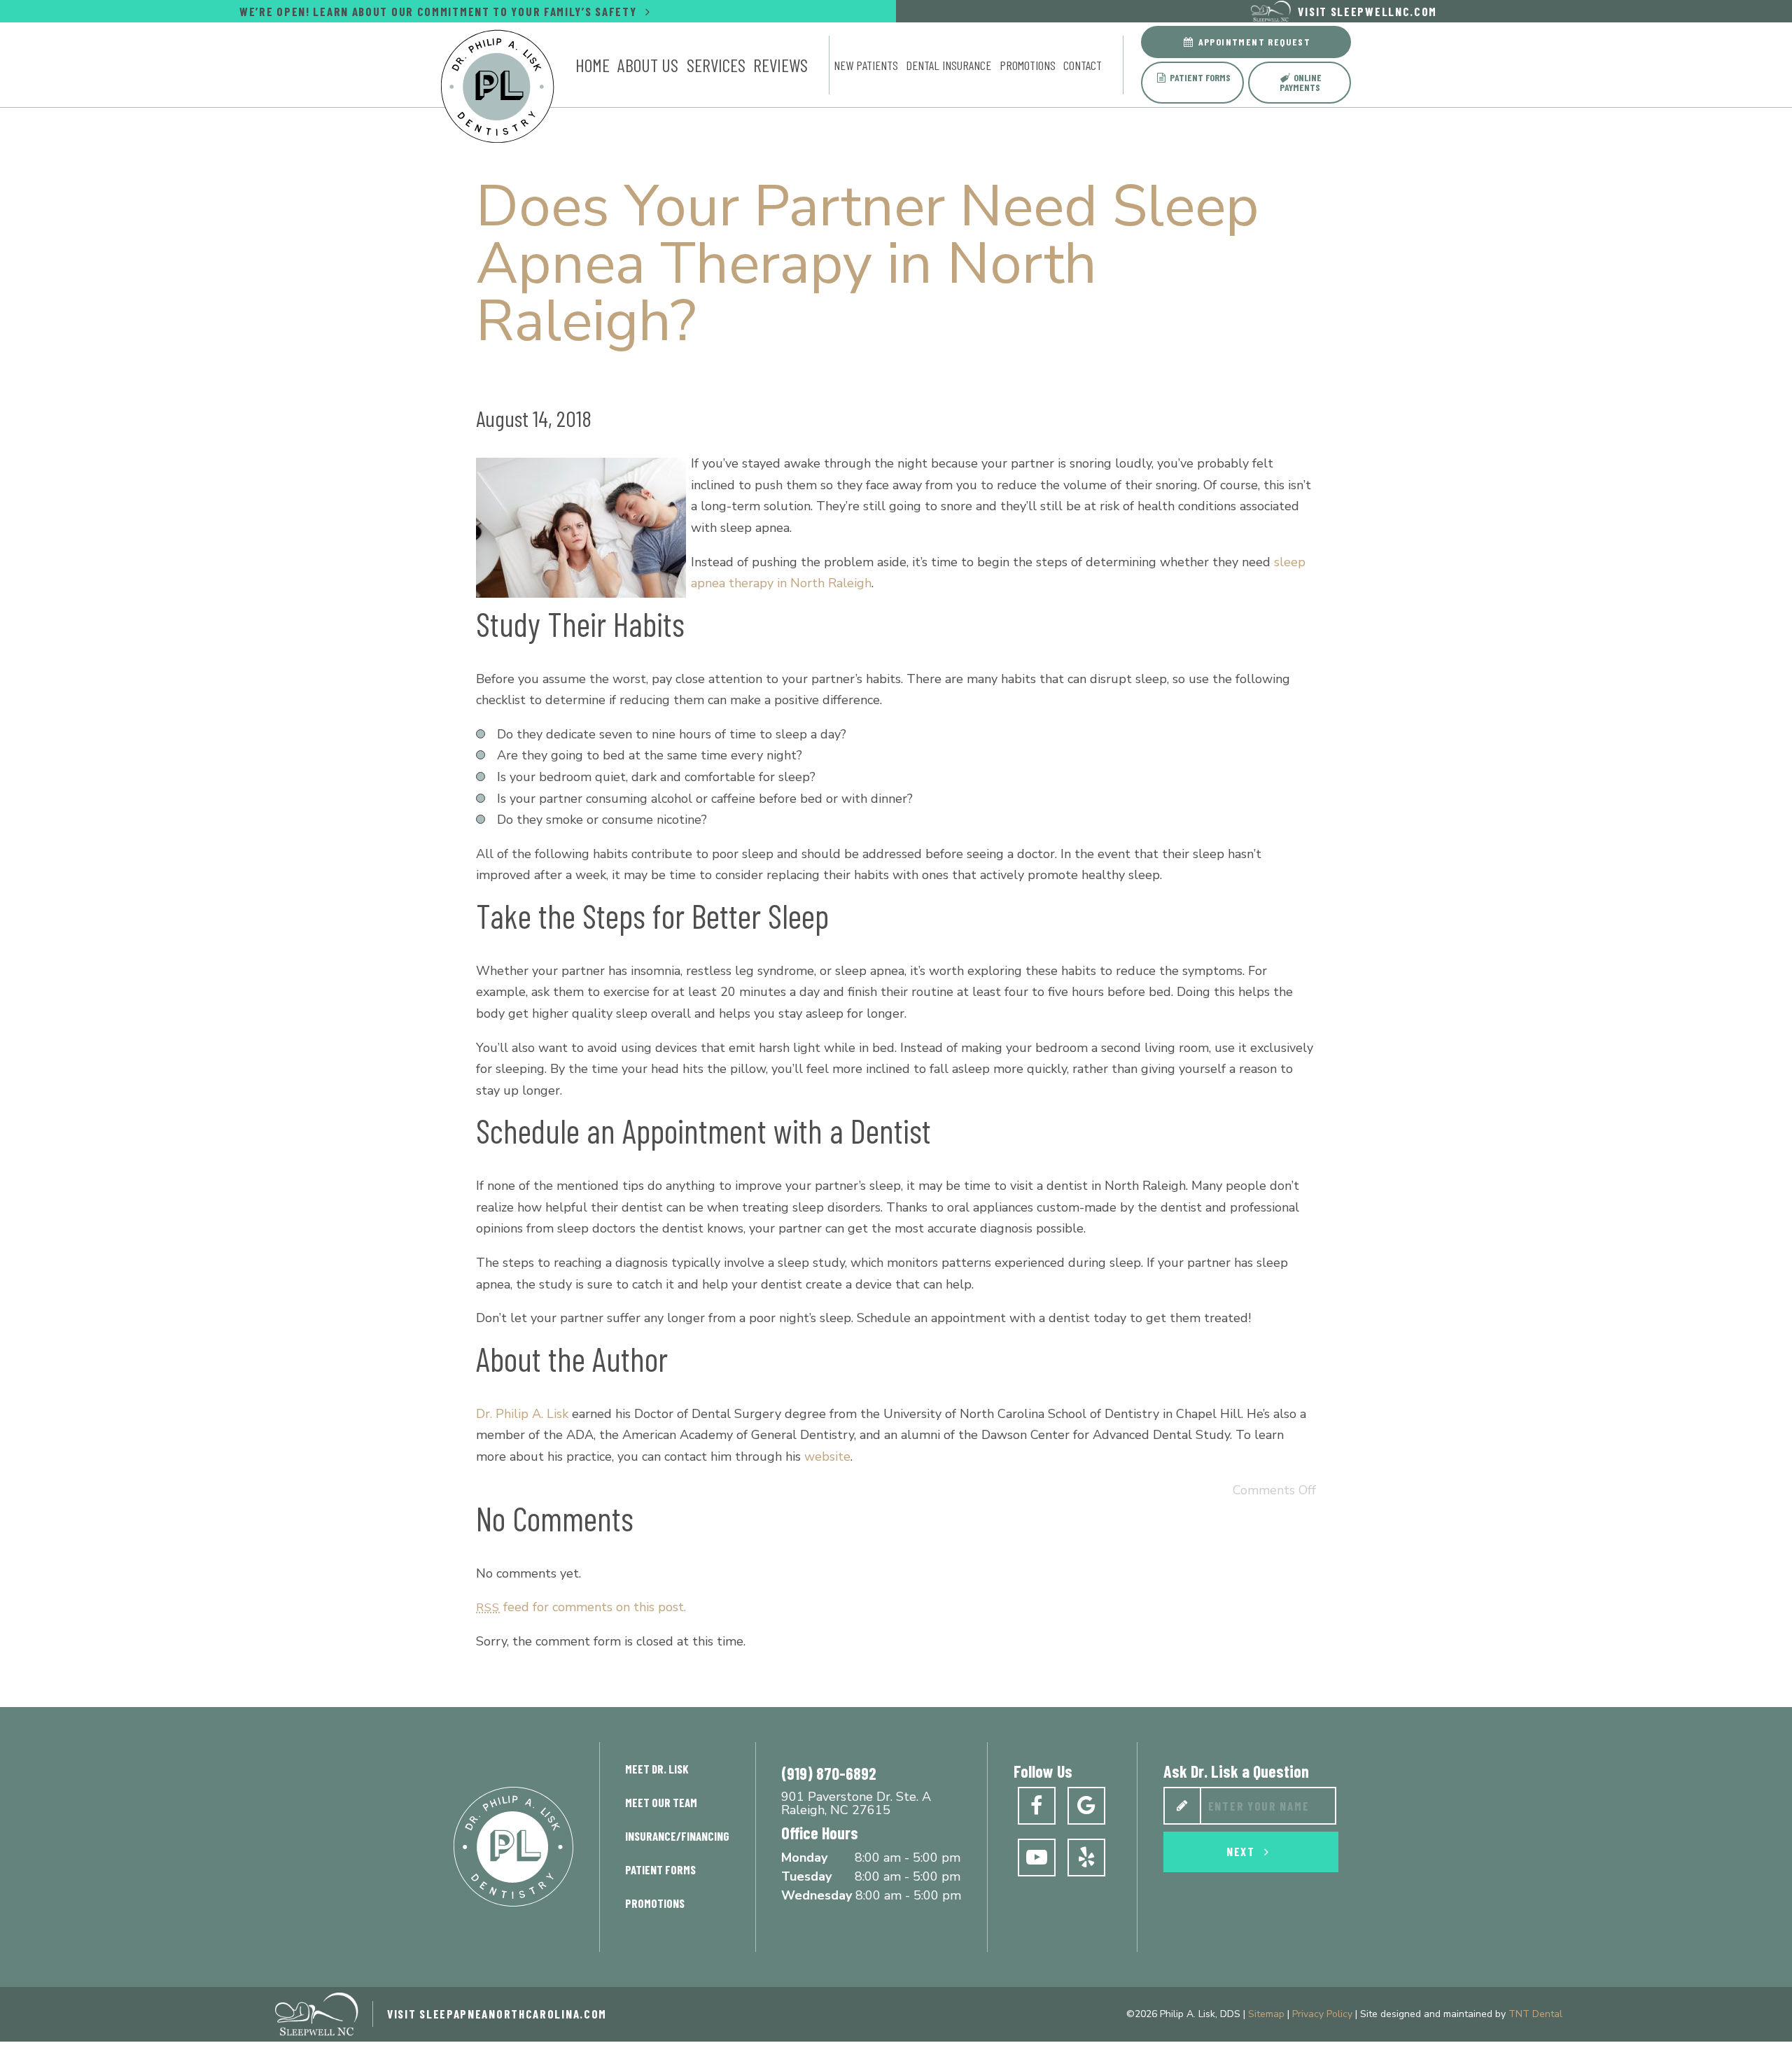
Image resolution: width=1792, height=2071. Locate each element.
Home (593, 65)
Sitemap (1266, 2014)
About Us (648, 65)
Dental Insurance (948, 65)
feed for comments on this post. (581, 1607)
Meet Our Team (661, 1802)
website (827, 1456)
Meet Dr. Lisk (657, 1769)
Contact (1083, 65)
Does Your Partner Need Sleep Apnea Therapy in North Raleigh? (868, 264)
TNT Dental (1535, 2014)
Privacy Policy (1322, 2014)
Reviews (780, 65)
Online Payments (1301, 82)
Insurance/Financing (677, 1836)
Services (716, 65)
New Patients (866, 65)
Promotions (1028, 65)
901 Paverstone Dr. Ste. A (856, 1804)
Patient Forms (1199, 77)
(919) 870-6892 (829, 1773)
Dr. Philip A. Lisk (522, 1414)
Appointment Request (1253, 42)
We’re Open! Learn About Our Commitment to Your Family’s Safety (440, 11)
